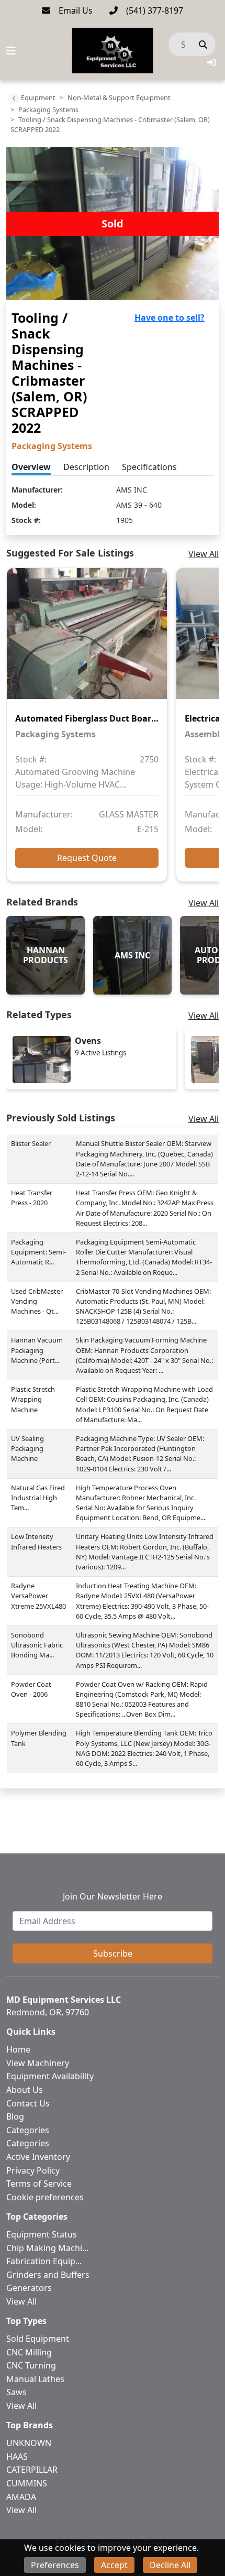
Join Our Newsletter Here (113, 1896)
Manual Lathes (35, 2379)
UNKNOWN (29, 2443)
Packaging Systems (48, 110)
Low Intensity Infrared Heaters (36, 1541)
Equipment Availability (50, 2076)
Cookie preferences (45, 2197)
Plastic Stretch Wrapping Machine (33, 1399)
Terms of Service (39, 2184)
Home (18, 2049)
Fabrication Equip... (44, 2261)
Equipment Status (42, 2234)
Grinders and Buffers (48, 2275)
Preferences (55, 2565)
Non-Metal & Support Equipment (119, 97)
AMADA (21, 2497)
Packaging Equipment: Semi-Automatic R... (38, 1252)
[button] (211, 62)
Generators (29, 2288)
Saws (16, 2392)
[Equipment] (14, 99)
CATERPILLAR (32, 2470)
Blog (15, 2116)
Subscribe (113, 1953)
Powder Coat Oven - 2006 (31, 1689)
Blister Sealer (31, 1143)
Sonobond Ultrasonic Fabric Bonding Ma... (37, 1645)
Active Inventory (38, 2157)
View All (204, 554)
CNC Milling (29, 2352)
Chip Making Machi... (47, 2248)
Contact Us (28, 2103)
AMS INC (132, 490)
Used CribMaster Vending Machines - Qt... (37, 1301)
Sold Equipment (38, 2339)
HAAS (17, 2457)
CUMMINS (27, 2483)
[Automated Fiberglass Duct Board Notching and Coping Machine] (87, 641)
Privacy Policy (33, 2170)
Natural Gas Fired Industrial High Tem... (38, 1498)
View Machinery (38, 2063)
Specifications (149, 467)
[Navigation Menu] (11, 51)
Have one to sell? (170, 318)
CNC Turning (31, 2365)
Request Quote (87, 858)
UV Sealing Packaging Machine (27, 1448)
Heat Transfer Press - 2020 (32, 1198)
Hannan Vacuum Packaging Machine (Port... (37, 1350)
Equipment (38, 97)
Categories (28, 2130)
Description (86, 467)
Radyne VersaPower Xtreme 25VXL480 (38, 1596)
